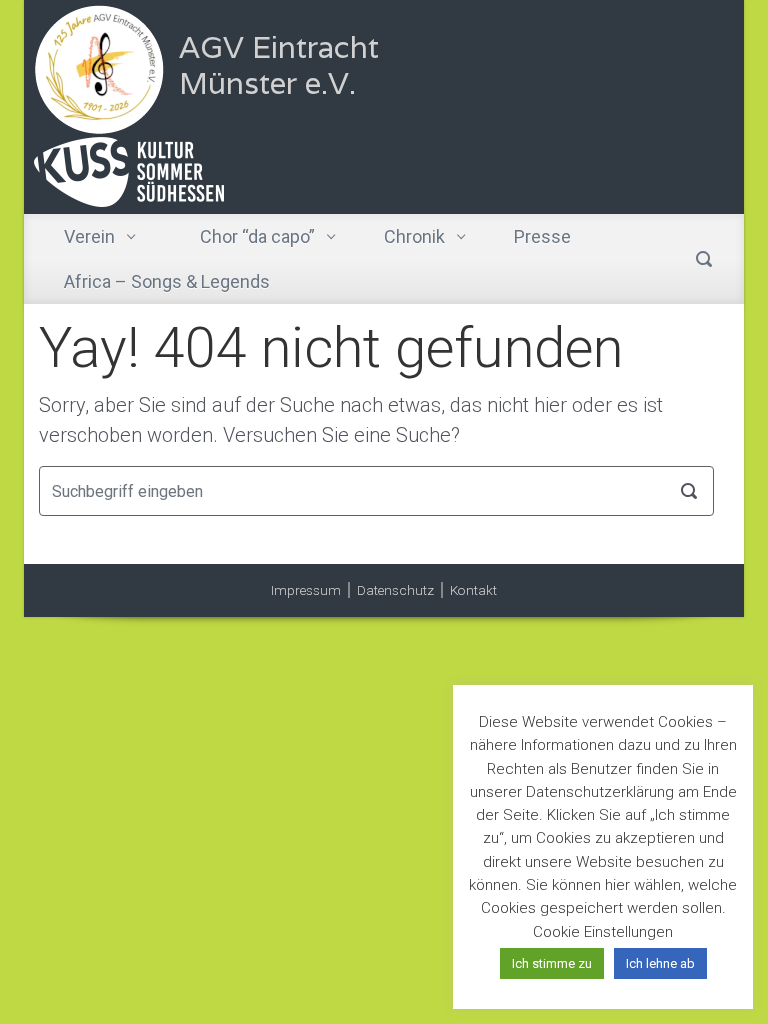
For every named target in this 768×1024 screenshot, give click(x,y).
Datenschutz (395, 590)
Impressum (306, 590)
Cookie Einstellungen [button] (603, 932)
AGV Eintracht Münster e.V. (279, 65)
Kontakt (473, 590)
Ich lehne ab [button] (660, 963)
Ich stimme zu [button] (552, 963)
